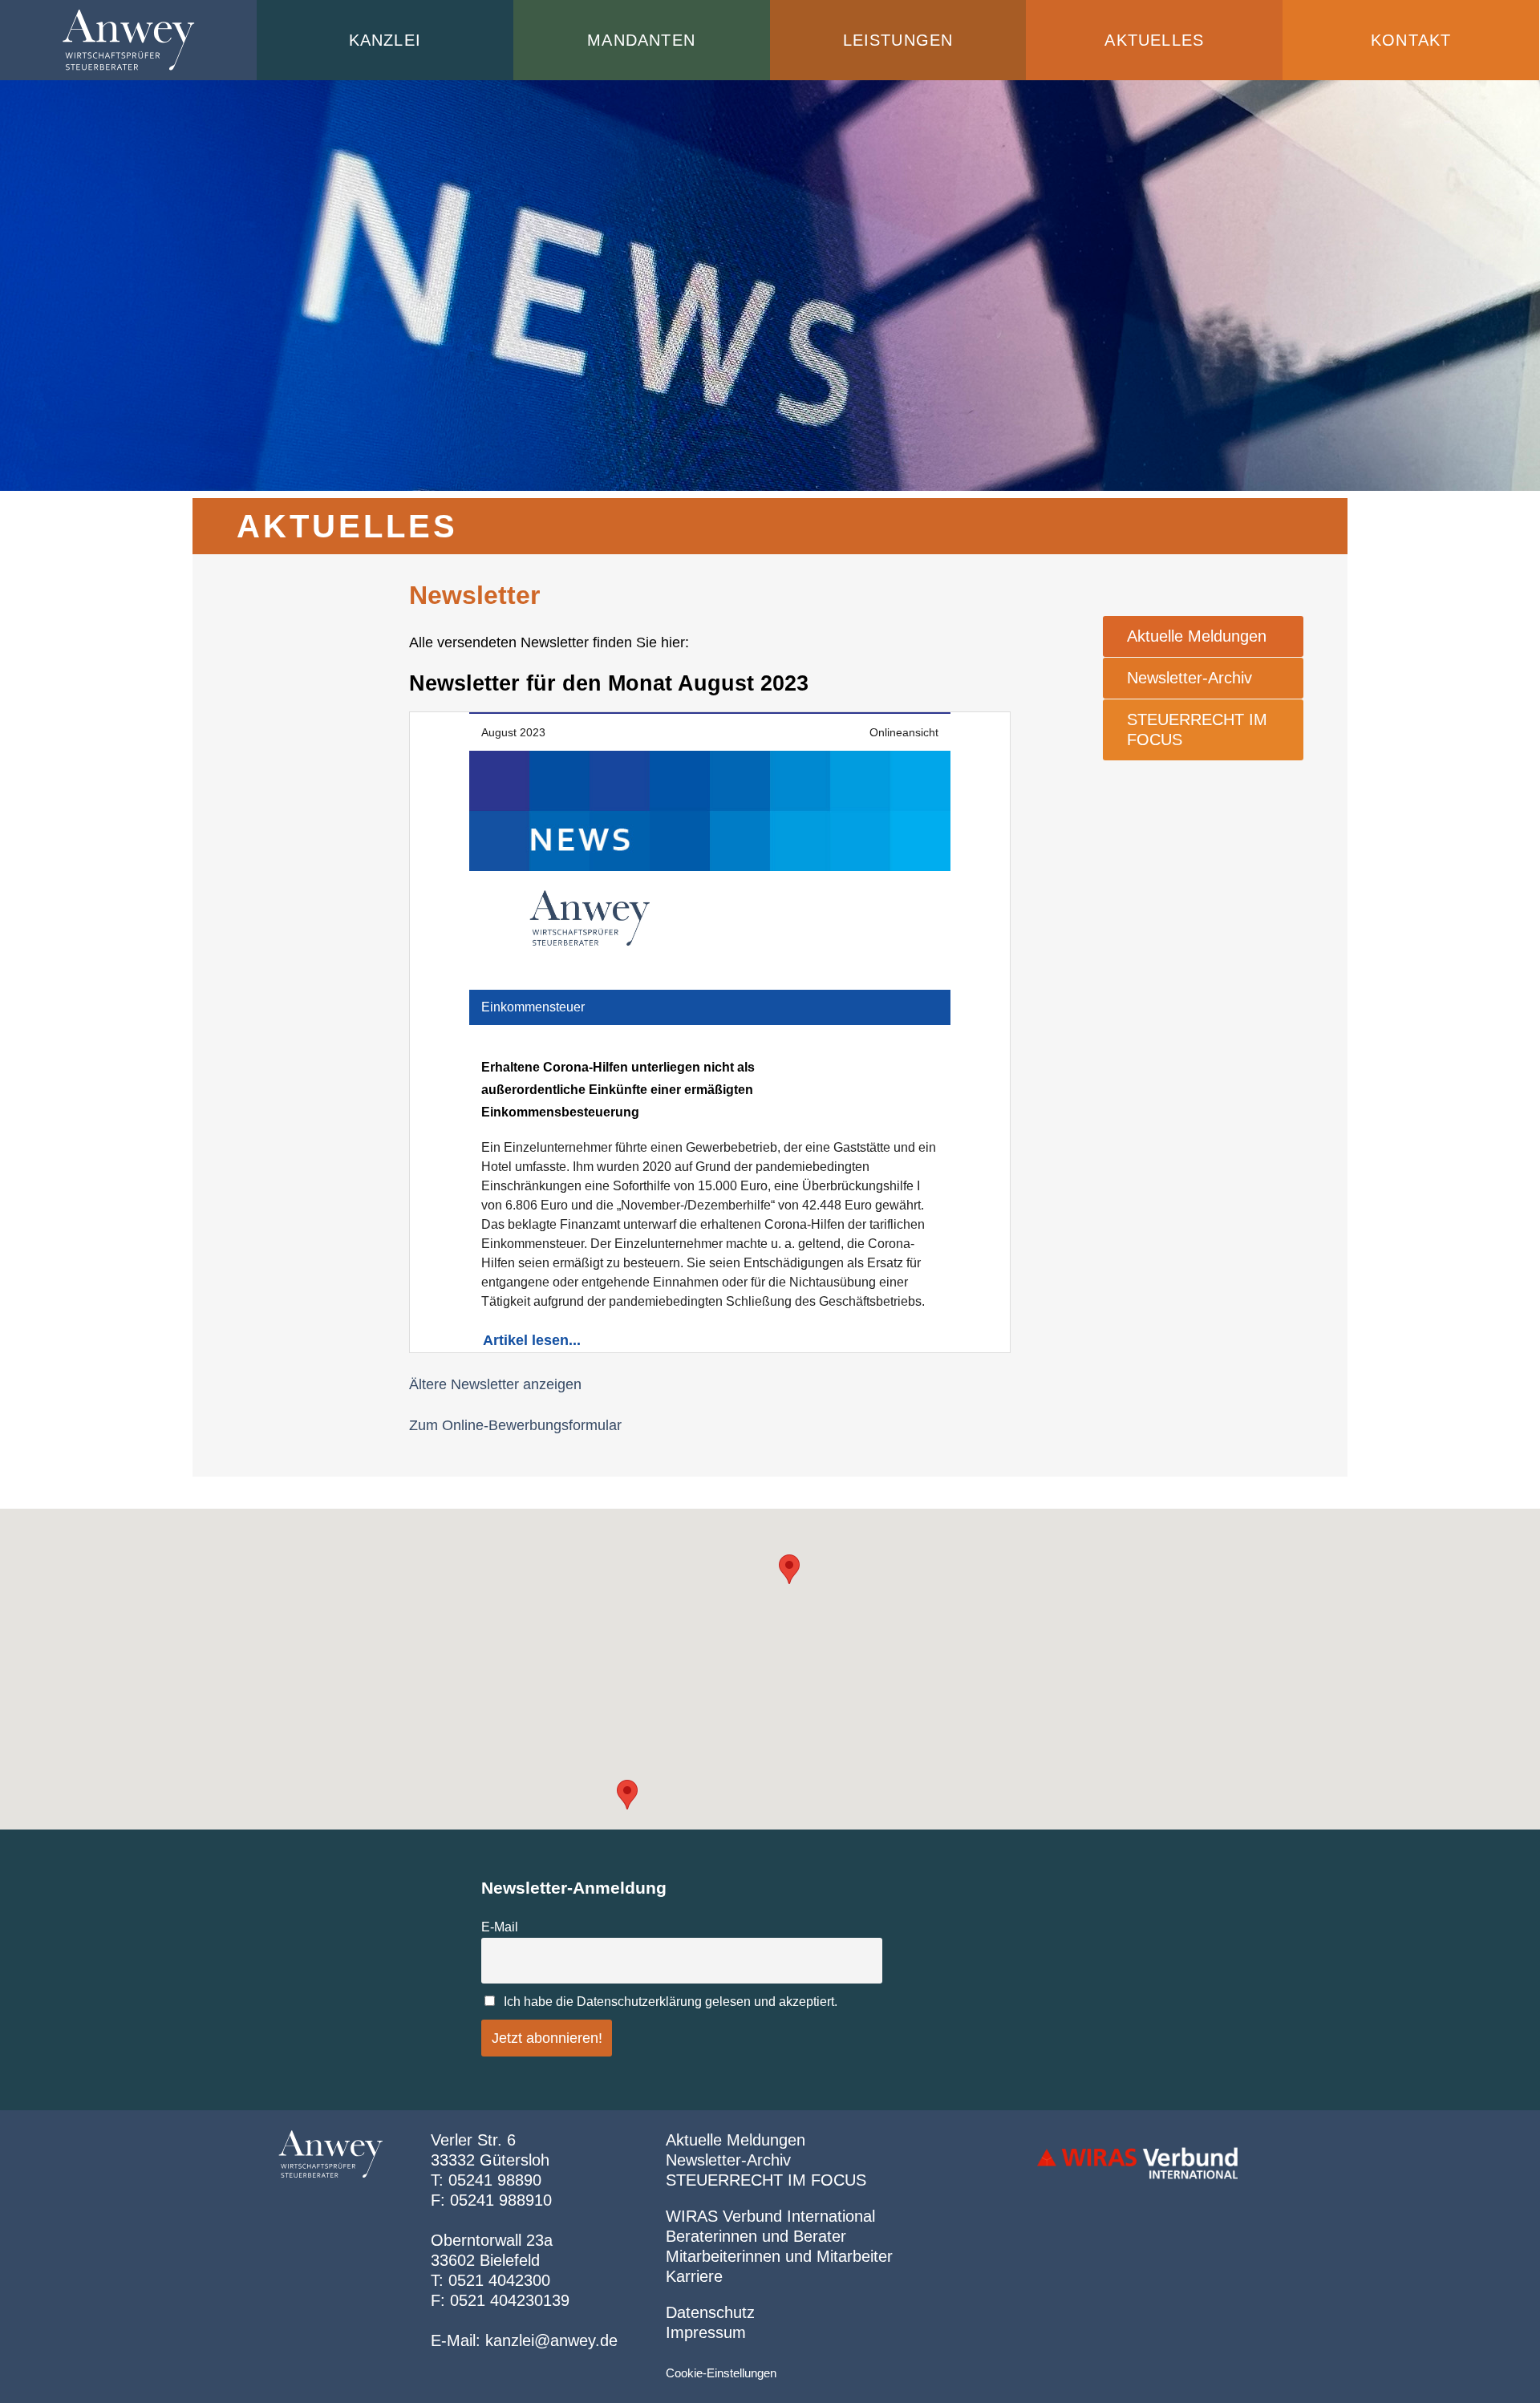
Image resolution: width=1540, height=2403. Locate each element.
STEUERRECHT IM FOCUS (1197, 729)
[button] (627, 1795)
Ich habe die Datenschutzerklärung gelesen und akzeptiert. (671, 2001)
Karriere (694, 2276)
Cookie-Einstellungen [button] (721, 2373)
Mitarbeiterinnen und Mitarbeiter (779, 2256)
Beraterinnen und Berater (756, 2236)
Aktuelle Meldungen (1197, 636)
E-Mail (500, 1927)
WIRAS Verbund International (770, 2216)
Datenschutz (710, 2312)
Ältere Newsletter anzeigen (495, 1384)
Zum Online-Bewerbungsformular (515, 1425)
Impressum (706, 2332)
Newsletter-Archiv (1189, 678)
